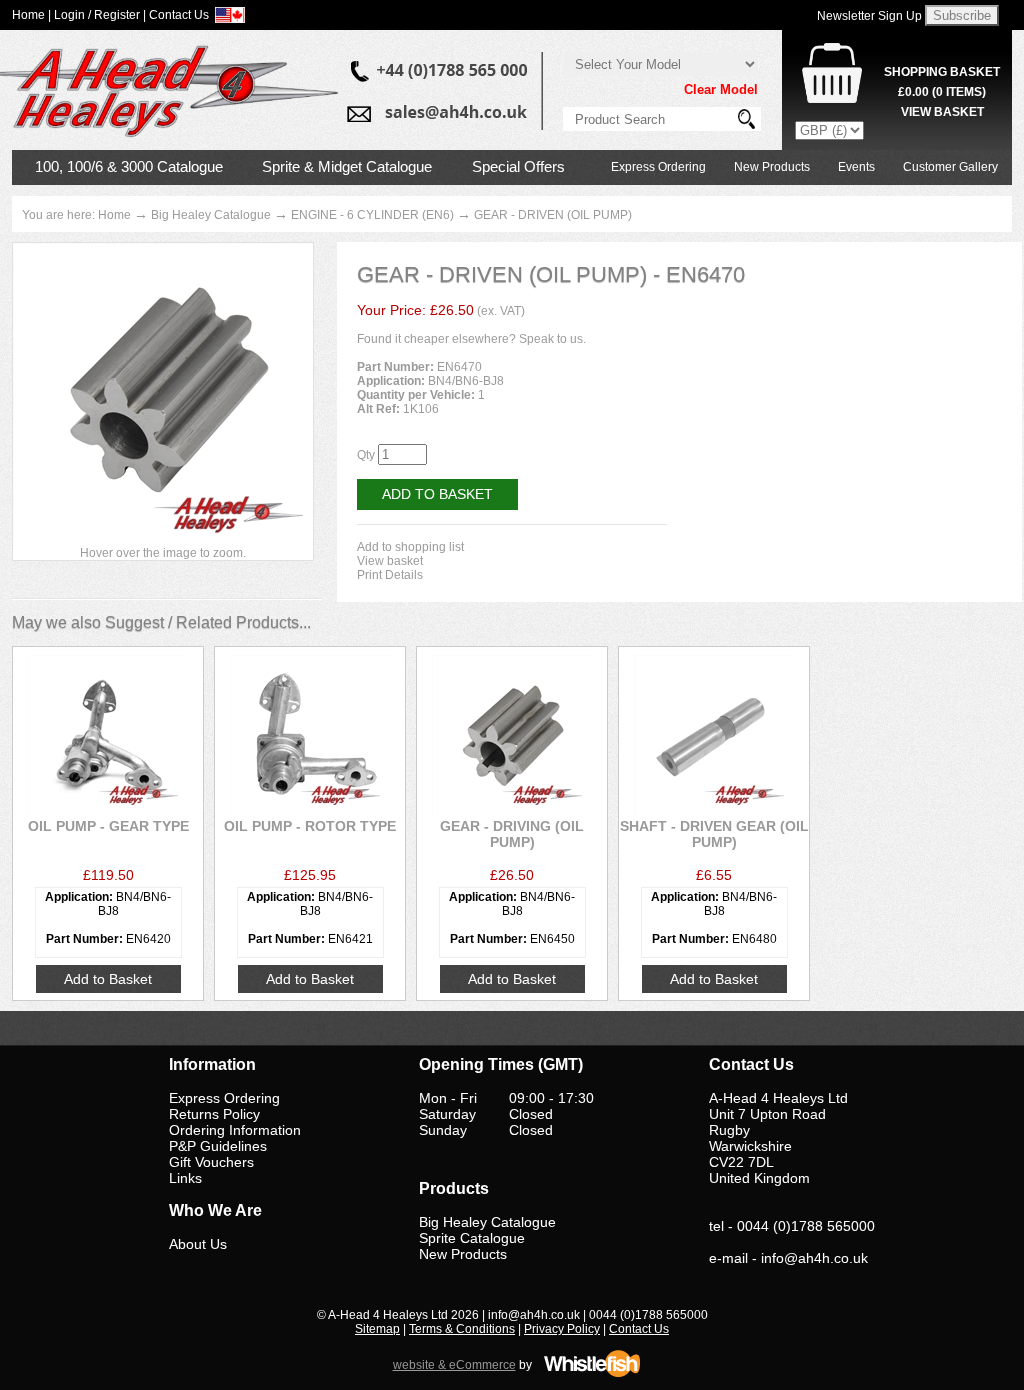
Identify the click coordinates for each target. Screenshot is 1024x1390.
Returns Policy (214, 1114)
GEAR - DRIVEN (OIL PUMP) (553, 215)
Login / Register (97, 15)
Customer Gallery (950, 167)
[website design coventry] (592, 1374)
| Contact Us (176, 15)
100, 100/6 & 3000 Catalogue (129, 166)
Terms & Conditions (462, 1329)
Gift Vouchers (211, 1162)
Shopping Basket (942, 72)
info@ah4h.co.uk (814, 1258)
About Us (198, 1244)
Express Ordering (658, 167)
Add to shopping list (410, 547)
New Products (772, 167)
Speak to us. (552, 339)
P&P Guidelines (218, 1146)
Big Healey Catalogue (211, 215)
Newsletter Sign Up (869, 16)
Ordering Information (235, 1130)
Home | (31, 15)
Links (185, 1178)
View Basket (942, 112)
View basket (390, 561)
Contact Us (639, 1329)
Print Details (390, 575)
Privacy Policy (562, 1329)
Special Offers (518, 166)
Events (856, 167)
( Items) (942, 92)
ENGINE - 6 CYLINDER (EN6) (372, 215)
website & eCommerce (454, 1365)
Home (114, 215)
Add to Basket (437, 494)
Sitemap (377, 1329)
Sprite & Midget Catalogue (347, 166)
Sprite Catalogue (472, 1238)
